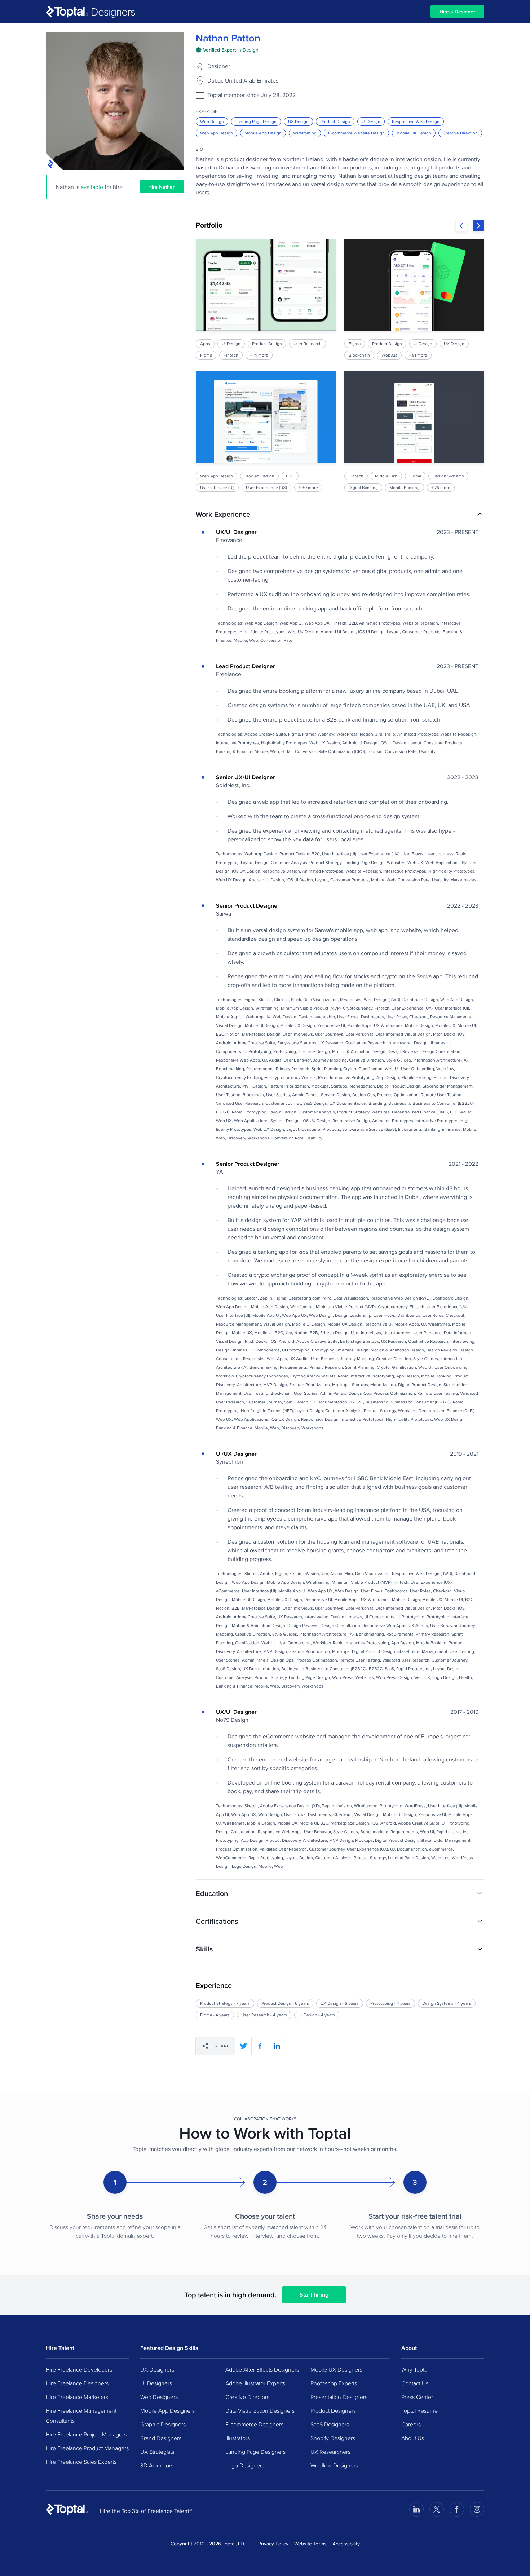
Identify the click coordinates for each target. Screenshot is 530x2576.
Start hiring (314, 2295)
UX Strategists (157, 2452)
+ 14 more (259, 355)
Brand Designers (161, 2438)
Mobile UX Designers (336, 2369)
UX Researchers (330, 2452)
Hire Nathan (162, 187)
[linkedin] (277, 2046)
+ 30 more (308, 487)
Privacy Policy (273, 2544)
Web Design (212, 121)
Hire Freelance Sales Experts (81, 2462)
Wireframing (305, 133)
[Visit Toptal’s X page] (437, 2509)
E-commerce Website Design (356, 133)
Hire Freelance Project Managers (86, 2434)
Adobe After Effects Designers (262, 2369)
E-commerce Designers (254, 2424)
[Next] (478, 226)
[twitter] (243, 2046)
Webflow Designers (334, 2465)
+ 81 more (418, 355)
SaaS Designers (330, 2424)
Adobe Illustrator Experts (255, 2383)
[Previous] (461, 226)
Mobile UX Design (414, 133)
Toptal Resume (419, 2410)
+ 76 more (441, 487)
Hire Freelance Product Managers (87, 2448)
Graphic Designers (163, 2424)
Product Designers (333, 2410)
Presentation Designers (339, 2397)
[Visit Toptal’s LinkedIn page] (416, 2509)
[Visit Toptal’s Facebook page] (457, 2509)
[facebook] (260, 2046)
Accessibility (346, 2544)
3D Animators (157, 2465)
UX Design (298, 121)
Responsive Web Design (416, 121)
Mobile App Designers (167, 2410)
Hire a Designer (457, 12)
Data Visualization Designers (260, 2410)
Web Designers (159, 2397)
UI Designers (156, 2383)
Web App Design (217, 133)
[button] (340, 514)
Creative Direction (460, 133)
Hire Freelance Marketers (77, 2397)
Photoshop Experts (334, 2383)
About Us (413, 2438)
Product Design (335, 121)
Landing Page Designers (255, 2452)
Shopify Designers (333, 2438)
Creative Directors (247, 2397)
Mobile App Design (263, 133)
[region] (340, 365)
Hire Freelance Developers (79, 2369)
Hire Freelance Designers (77, 2383)
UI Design (371, 121)
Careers (411, 2424)
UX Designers (157, 2369)
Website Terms (310, 2544)
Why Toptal (415, 2369)
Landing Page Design (256, 121)
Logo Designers (245, 2465)
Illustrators (238, 2438)
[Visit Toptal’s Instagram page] (477, 2509)
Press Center (417, 2397)
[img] (227, 50)
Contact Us (415, 2383)
